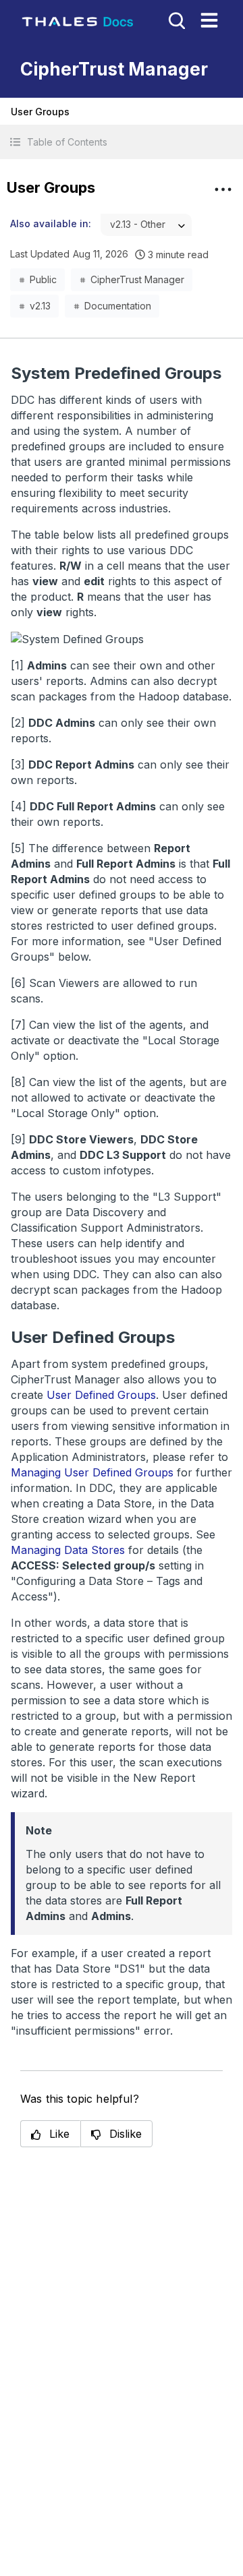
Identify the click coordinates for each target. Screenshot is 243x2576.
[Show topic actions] (223, 189)
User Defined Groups (101, 1395)
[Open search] (175, 20)
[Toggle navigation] (209, 20)
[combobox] (146, 225)
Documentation (118, 306)
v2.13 (40, 306)
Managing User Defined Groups (92, 1472)
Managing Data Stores (68, 1550)
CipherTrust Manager (137, 279)
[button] (122, 142)
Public (43, 279)
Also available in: (51, 223)
